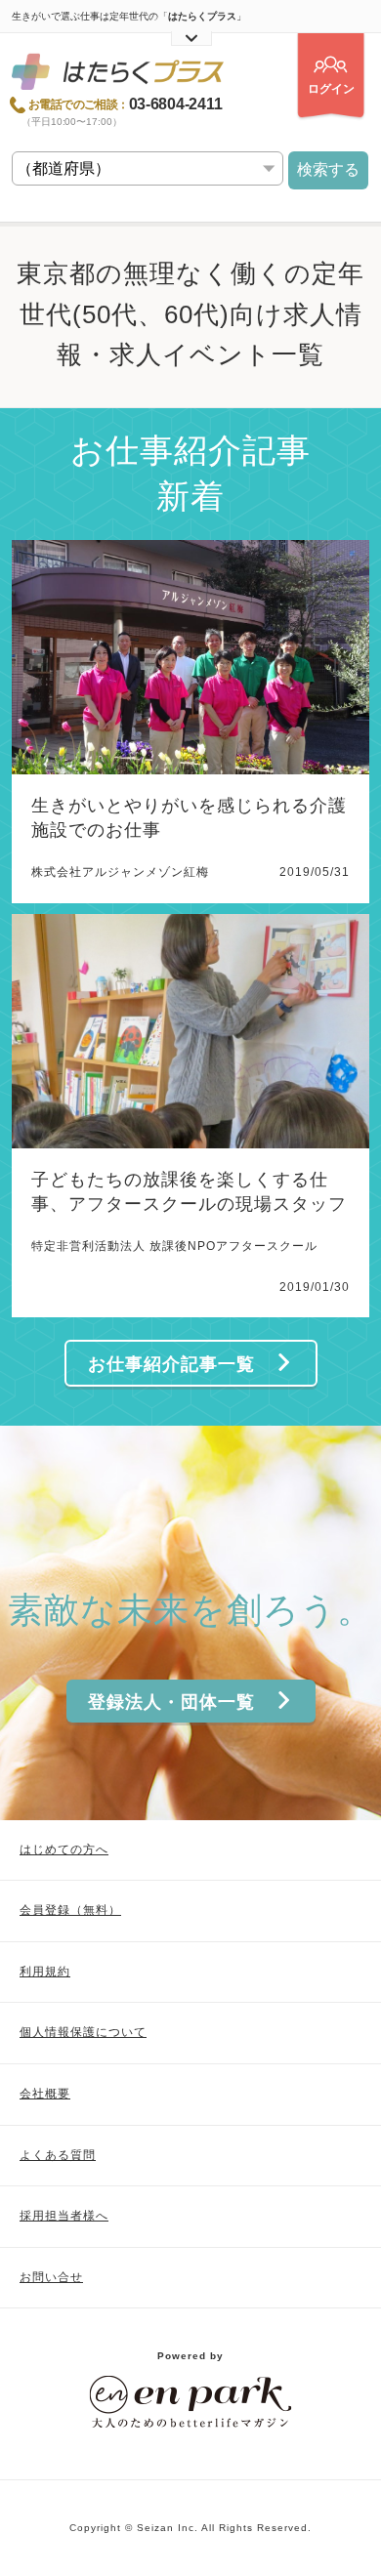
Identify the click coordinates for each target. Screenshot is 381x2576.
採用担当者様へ (64, 2216)
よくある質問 (58, 2155)
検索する (328, 169)
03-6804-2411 (176, 105)
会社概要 (45, 2094)
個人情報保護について (83, 2032)
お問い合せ (51, 2277)
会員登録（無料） (70, 1910)
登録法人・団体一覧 (171, 1702)
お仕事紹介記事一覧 (171, 1364)
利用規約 (45, 1972)
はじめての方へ (64, 1849)
